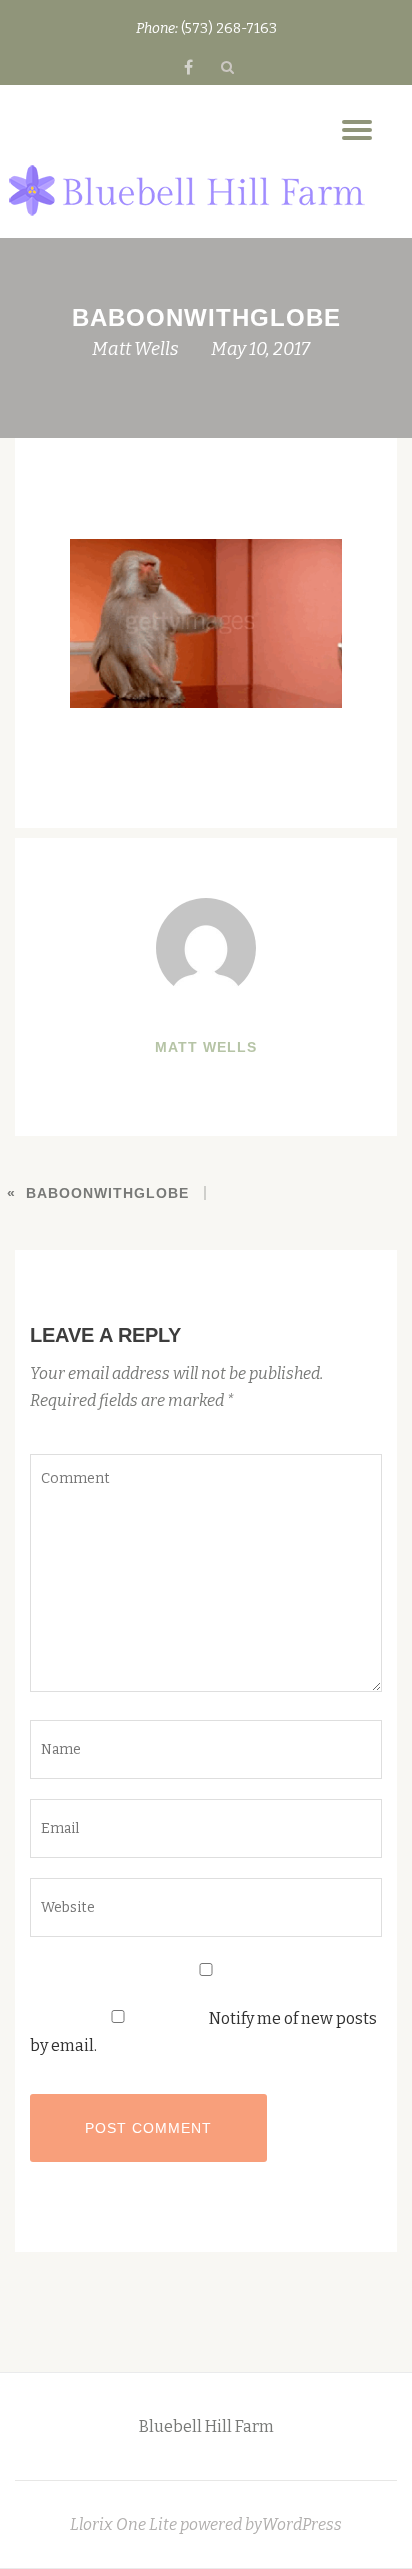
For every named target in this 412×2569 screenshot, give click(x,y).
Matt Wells (135, 349)
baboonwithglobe (107, 1193)
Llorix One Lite (125, 2524)
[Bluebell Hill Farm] (187, 192)
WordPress (302, 2524)
